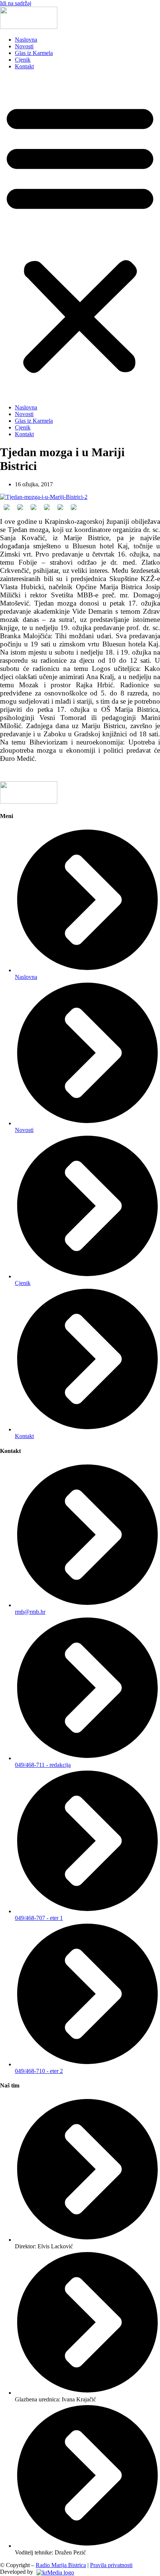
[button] (80, 237)
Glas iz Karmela (34, 53)
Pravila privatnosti (111, 2565)
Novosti (24, 46)
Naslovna (26, 40)
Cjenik (23, 60)
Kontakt (24, 66)
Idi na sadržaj (16, 3)
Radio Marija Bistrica (61, 2565)
